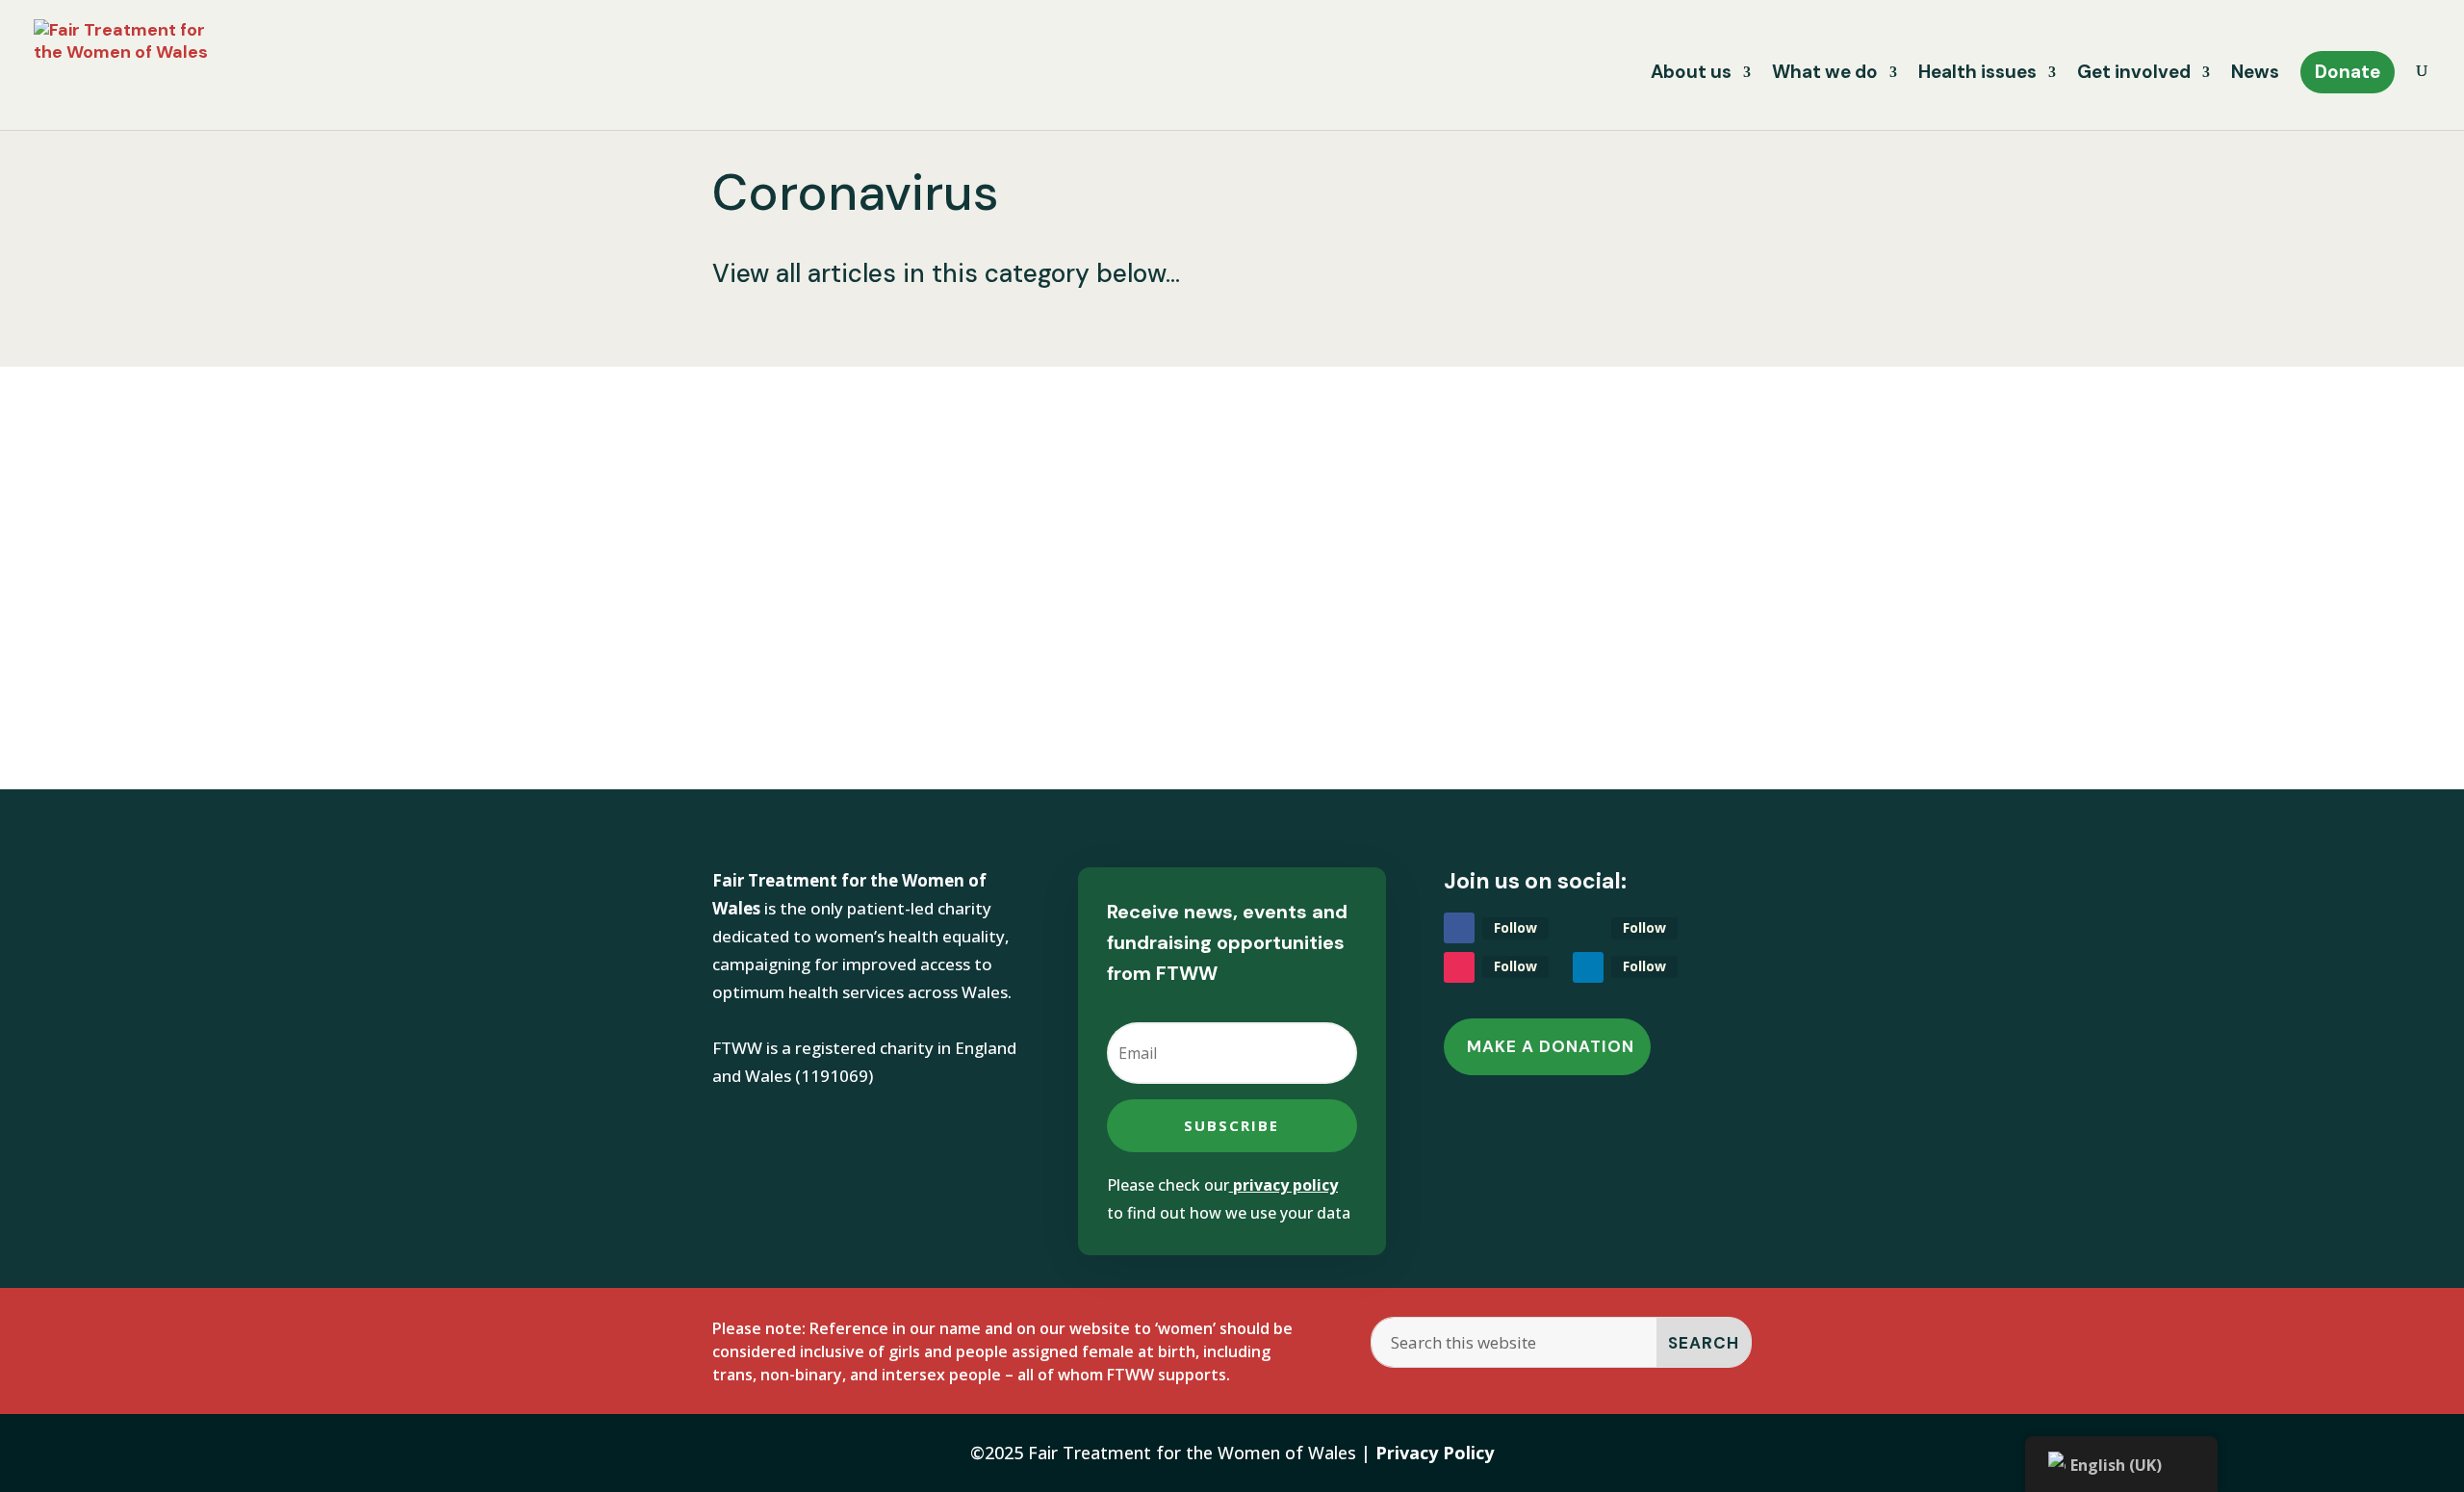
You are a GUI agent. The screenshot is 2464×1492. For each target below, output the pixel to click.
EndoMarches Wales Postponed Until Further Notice (1056, 518)
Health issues (1977, 75)
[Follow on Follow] (1459, 928)
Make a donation (1551, 1046)
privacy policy (1285, 1185)
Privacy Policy (1435, 1453)
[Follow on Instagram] (1459, 967)
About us (1691, 75)
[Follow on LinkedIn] (1588, 967)
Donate (2348, 72)
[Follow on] (1588, 928)
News (2255, 75)
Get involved (2134, 75)
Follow (1515, 927)
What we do (1825, 75)
